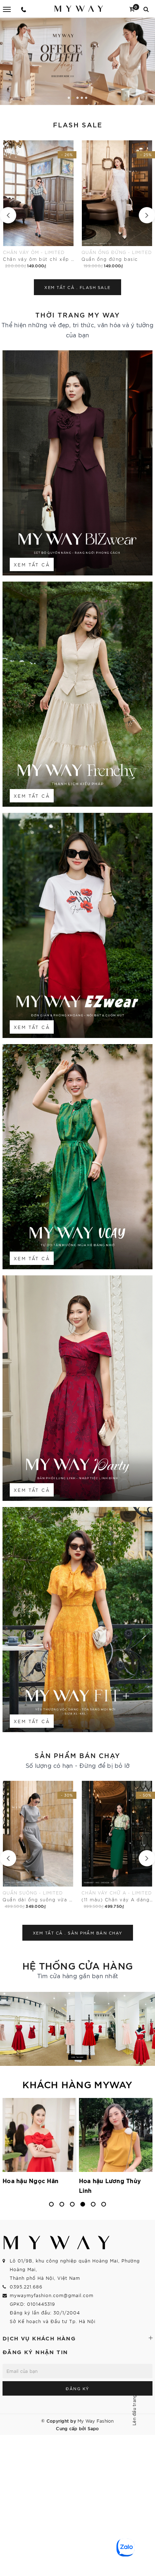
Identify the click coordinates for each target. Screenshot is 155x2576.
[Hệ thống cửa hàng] (77, 2029)
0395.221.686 (26, 2286)
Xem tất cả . (77, 287)
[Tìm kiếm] (146, 8)
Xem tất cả (32, 564)
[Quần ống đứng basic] (38, 205)
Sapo (93, 2428)
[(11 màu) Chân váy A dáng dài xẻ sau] (39, 1845)
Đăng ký (77, 2388)
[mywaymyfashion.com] (77, 61)
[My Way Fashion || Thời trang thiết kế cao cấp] (79, 8)
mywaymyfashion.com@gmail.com (52, 2295)
